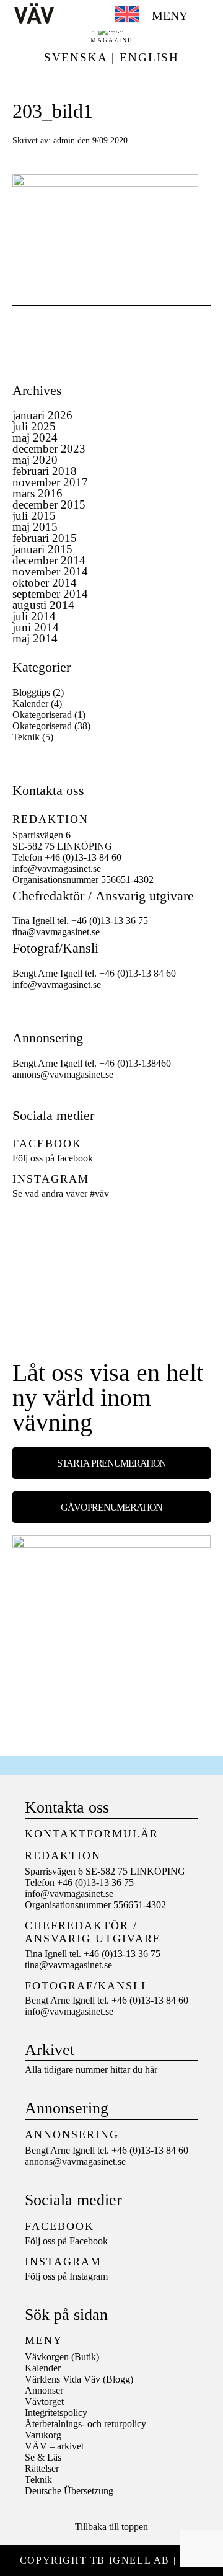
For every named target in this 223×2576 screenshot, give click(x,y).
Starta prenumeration (111, 1463)
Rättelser (42, 2468)
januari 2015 (42, 549)
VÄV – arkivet (54, 2446)
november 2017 (50, 482)
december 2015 (49, 504)
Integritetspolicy (56, 2413)
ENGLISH (149, 57)
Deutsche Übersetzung (69, 2491)
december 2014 (49, 560)
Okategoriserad (42, 715)
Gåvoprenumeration (111, 1507)
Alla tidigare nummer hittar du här (91, 2070)
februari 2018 (45, 471)
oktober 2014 (45, 583)
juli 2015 (34, 516)
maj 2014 (35, 638)
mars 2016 (37, 493)
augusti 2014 (43, 605)
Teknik (26, 737)
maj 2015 (35, 527)
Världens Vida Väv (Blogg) (79, 2379)
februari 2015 (45, 538)
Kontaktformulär (92, 1834)
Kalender (30, 704)
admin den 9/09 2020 (90, 140)
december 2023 (49, 449)
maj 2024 (35, 437)
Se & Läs (43, 2457)
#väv (99, 1193)
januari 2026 (42, 415)
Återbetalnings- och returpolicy (85, 2424)
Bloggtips (31, 692)
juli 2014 (34, 616)
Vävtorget (44, 2401)
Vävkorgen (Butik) (62, 2357)
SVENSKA (76, 57)
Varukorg (43, 2435)
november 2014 (50, 571)
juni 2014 (36, 627)
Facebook (89, 2241)
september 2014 (50, 594)
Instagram (89, 2276)
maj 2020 (35, 460)
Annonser (44, 2390)
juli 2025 (34, 426)
